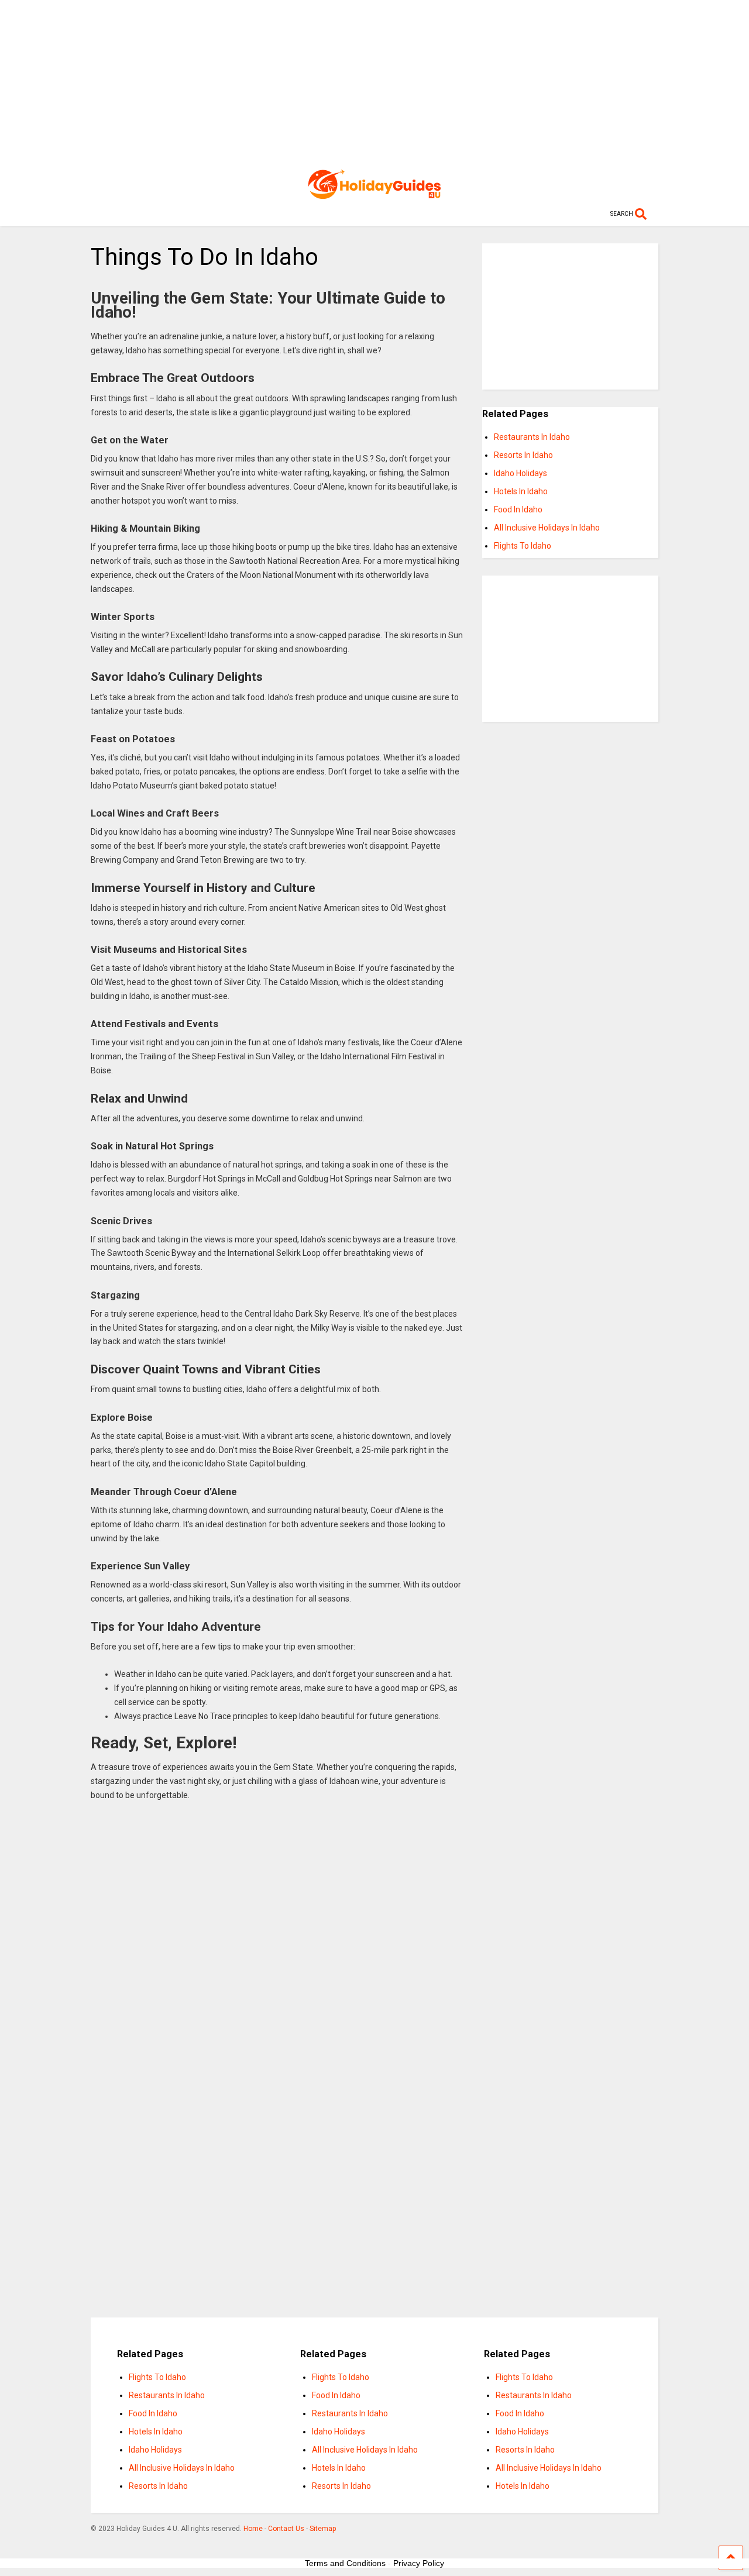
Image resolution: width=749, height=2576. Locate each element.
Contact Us (286, 2529)
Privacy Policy (419, 2563)
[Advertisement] (375, 82)
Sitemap (323, 2529)
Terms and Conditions (345, 2563)
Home (253, 2529)
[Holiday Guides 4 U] (374, 194)
